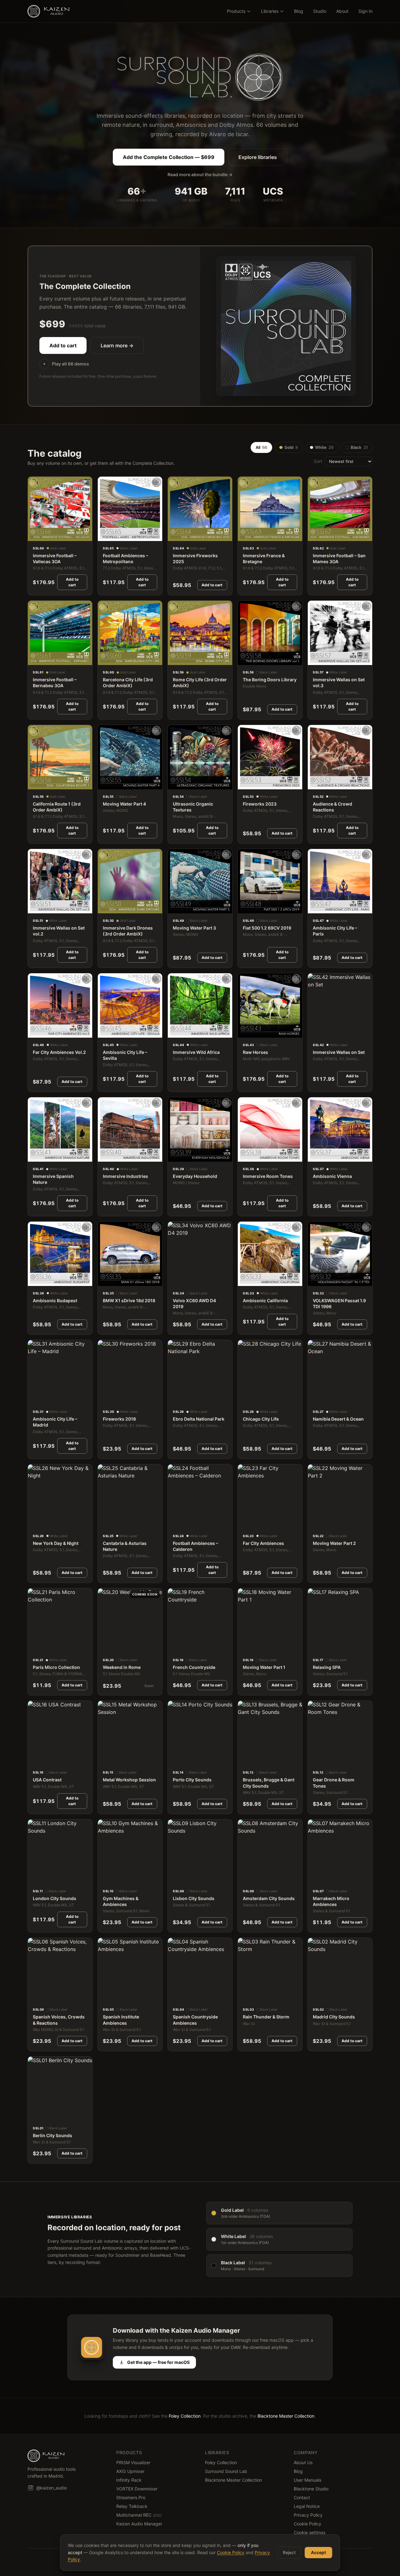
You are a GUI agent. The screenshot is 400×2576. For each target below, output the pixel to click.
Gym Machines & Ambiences (121, 1901)
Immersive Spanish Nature (53, 1179)
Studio (320, 11)
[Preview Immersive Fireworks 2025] (176, 534)
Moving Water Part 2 (334, 1543)
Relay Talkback (132, 2506)
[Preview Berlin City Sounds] (36, 2114)
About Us (303, 2462)
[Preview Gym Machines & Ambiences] (106, 1877)
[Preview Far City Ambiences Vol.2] (36, 1031)
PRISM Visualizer (133, 2462)
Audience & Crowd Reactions (332, 807)
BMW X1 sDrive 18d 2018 (129, 1300)
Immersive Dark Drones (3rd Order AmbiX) (128, 931)
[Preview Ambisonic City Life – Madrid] (36, 1398)
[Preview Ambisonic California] (246, 1279)
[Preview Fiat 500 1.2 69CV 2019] (246, 907)
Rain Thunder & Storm (266, 2017)
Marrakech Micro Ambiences (331, 1901)
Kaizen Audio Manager (139, 2524)
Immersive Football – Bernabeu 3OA (55, 682)
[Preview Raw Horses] (246, 1031)
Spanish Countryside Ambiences (195, 2020)
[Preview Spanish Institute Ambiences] (106, 1996)
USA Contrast (47, 1780)
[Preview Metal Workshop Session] (106, 1759)
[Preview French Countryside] (176, 1646)
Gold (291, 447)
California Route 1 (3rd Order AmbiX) (57, 807)
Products (236, 11)
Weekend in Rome (122, 1667)
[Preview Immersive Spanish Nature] (36, 1155)
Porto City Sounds (192, 1780)
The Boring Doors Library (270, 680)
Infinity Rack (129, 2480)
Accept (318, 2552)
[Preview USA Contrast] (36, 1759)
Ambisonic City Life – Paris (335, 931)
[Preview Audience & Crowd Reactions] (316, 783)
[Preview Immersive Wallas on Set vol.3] (316, 659)
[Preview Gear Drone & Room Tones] (316, 1759)
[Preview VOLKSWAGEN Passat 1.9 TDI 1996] (316, 1279)
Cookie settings (310, 2532)
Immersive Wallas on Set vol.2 (59, 931)
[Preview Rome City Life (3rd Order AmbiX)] (176, 659)
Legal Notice (307, 2506)
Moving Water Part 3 (194, 928)
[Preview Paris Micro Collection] (36, 1646)
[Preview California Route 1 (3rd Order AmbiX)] (36, 783)
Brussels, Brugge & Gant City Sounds (269, 1783)
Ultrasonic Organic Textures (193, 807)
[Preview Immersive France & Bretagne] (246, 534)
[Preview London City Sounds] (36, 1877)
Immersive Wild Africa (196, 1052)
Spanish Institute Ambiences (121, 2020)
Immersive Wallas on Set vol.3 (339, 682)
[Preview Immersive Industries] (106, 1155)
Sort (318, 461)
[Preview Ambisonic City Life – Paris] (316, 907)
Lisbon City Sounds (194, 1898)
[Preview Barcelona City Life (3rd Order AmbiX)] (106, 659)
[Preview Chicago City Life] (246, 1398)
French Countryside (194, 1667)
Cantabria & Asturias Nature (125, 1546)
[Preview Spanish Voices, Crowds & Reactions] (36, 1996)
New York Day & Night (56, 1543)
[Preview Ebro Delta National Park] (176, 1398)
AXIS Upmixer (130, 2471)
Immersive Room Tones (268, 1176)
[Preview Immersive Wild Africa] (176, 1031)
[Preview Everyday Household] (176, 1155)
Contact (302, 2497)
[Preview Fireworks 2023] (246, 783)
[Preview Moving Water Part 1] (246, 1646)
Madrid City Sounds (334, 2017)
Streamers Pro (131, 2497)
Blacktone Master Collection (286, 2416)
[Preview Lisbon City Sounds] (176, 1877)
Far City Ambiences (263, 1543)
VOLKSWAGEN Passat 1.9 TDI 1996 (339, 1303)
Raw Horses (255, 1052)
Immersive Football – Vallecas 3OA (55, 558)
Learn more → (117, 345)
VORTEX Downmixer (137, 2489)
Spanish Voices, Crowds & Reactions (59, 2020)
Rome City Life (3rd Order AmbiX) (200, 682)
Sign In (365, 11)
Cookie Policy (307, 2524)
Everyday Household (195, 1176)
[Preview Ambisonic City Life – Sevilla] (106, 1031)
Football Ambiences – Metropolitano (125, 558)
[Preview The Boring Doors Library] (246, 659)
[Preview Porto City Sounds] (176, 1759)
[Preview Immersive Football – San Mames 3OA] (316, 534)
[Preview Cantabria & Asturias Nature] (106, 1522)
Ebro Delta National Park (199, 1419)
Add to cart (63, 345)
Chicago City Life (261, 1419)
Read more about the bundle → (200, 174)
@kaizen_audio (52, 2488)
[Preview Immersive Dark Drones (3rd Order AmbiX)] (106, 907)
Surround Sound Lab (226, 2471)
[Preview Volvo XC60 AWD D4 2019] (176, 1279)
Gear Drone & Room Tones (334, 1783)
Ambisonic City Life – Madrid (55, 1422)
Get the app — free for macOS (158, 2362)
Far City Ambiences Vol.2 (59, 1052)
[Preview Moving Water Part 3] (176, 907)
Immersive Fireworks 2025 (195, 558)
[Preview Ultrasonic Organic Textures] (176, 783)
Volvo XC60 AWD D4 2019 (194, 1303)
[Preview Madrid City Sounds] (316, 1996)
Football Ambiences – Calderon (195, 1546)
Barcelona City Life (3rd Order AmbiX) (128, 682)
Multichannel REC (139, 2515)
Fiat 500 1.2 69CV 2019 (267, 928)
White (324, 447)
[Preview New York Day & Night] (36, 1522)
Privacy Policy (308, 2515)
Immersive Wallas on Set (339, 1052)
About (342, 11)
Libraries (270, 11)
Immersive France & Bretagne (264, 558)
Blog (299, 11)
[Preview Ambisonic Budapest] (36, 1279)
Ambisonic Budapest (55, 1300)
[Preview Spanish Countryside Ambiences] (176, 1996)
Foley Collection (185, 2416)
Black (359, 447)
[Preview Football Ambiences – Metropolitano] (106, 534)
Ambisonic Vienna (332, 1176)
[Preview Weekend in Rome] (106, 1646)
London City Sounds (55, 1898)
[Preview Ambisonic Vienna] (316, 1155)
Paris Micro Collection (56, 1667)
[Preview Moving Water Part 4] (106, 783)
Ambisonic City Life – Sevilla (125, 1055)
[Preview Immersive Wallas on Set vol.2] (36, 907)
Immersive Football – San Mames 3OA (339, 558)
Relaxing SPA (327, 1667)
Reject (289, 2552)
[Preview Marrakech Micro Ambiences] (316, 1877)
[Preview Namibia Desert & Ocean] (316, 1398)
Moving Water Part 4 (124, 804)
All (261, 447)
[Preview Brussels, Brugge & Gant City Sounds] (246, 1759)
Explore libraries (258, 157)
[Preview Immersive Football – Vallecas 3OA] (36, 534)
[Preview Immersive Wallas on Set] (316, 1031)
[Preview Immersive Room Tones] (246, 1155)
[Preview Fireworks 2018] (106, 1398)
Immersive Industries (125, 1176)
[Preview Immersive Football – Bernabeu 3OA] (36, 659)
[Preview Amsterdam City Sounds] (246, 1877)
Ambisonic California (265, 1300)
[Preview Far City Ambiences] (246, 1522)
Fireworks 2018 (119, 1419)
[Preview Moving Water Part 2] (316, 1522)
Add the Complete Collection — (169, 157)
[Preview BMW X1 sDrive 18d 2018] (106, 1279)
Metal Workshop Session (129, 1780)
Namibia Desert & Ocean (338, 1419)
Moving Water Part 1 (264, 1667)
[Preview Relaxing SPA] (316, 1646)
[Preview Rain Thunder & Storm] (246, 1996)
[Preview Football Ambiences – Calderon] (176, 1522)
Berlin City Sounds (52, 2135)
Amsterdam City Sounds (269, 1898)
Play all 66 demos (70, 364)
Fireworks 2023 (260, 804)
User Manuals (307, 2480)
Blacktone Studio (311, 2489)
